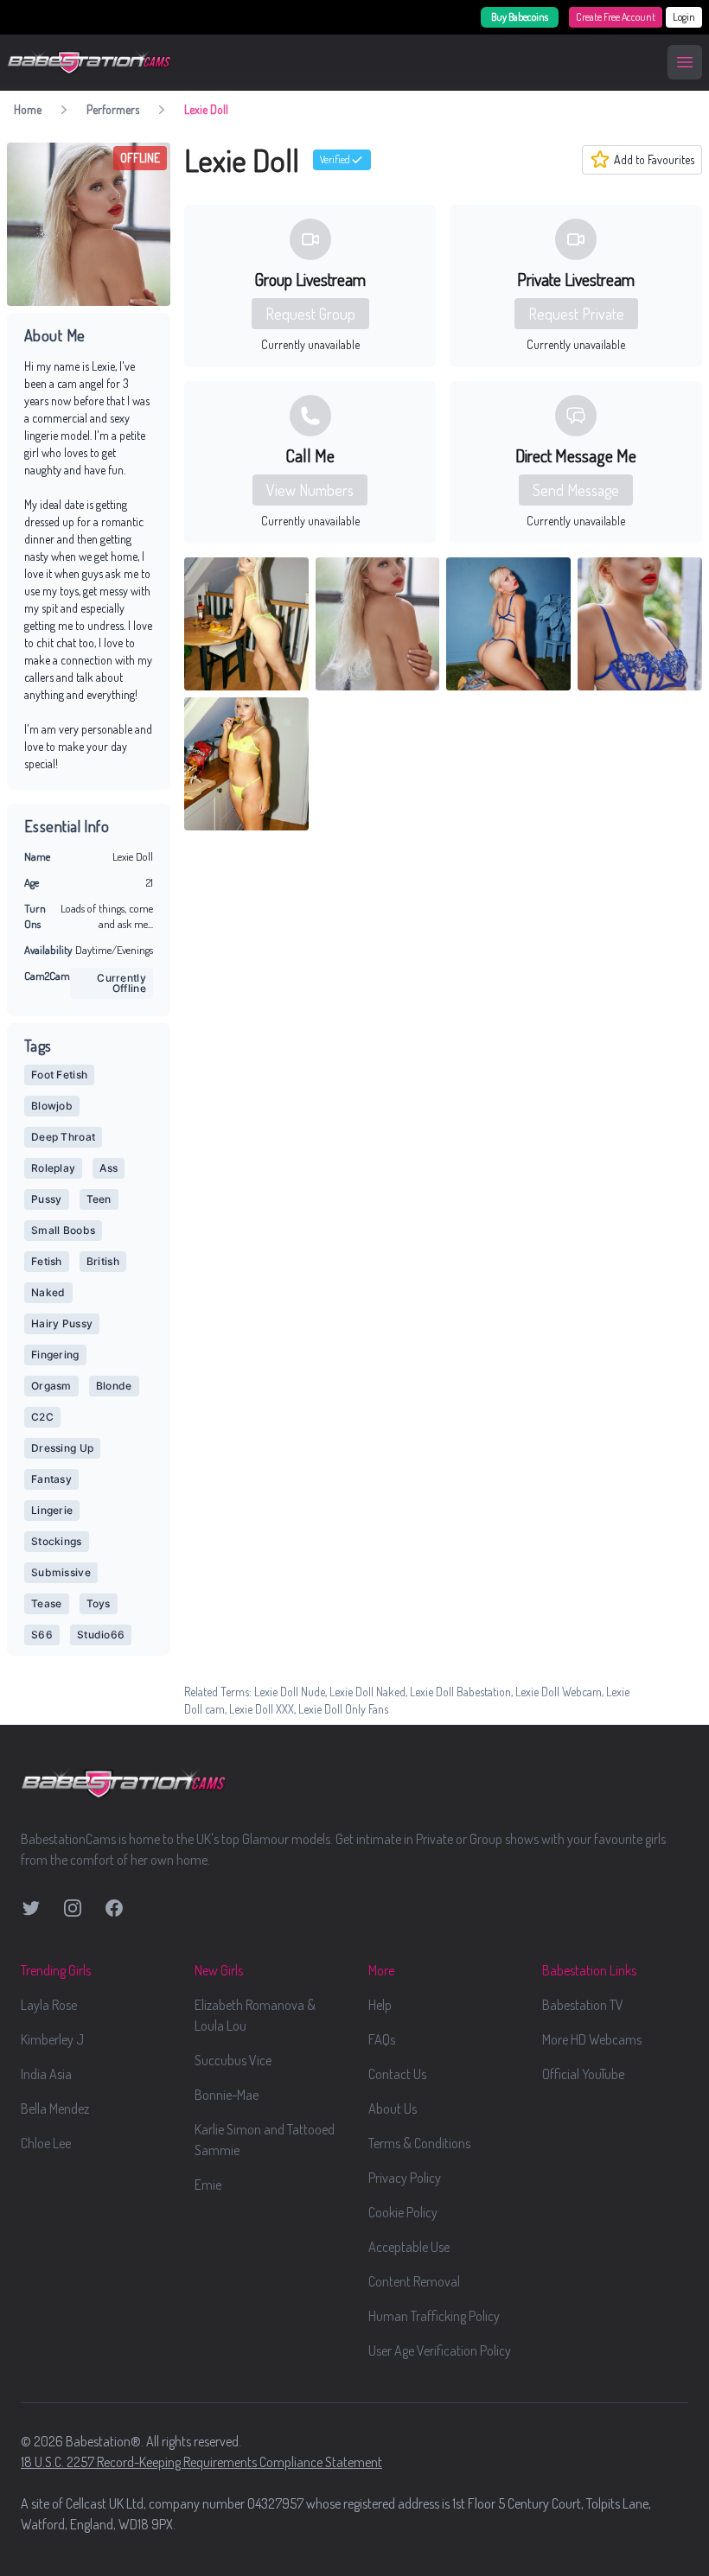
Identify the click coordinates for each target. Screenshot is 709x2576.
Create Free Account (616, 17)
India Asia (46, 2074)
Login (684, 17)
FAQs (382, 2039)
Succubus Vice (233, 2060)
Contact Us (397, 2074)
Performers (113, 109)
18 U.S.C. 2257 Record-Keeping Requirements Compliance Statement (201, 2462)
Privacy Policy (405, 2178)
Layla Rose (49, 2005)
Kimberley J (52, 2039)
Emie (208, 2185)
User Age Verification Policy (440, 2350)
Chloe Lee (46, 2143)
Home (28, 109)
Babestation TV (583, 2005)
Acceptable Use (409, 2247)
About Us (393, 2109)
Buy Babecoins (520, 17)
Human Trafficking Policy (434, 2316)
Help (380, 2005)
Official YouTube (583, 2074)
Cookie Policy (403, 2212)
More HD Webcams (592, 2039)
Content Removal (414, 2281)
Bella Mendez (55, 2109)
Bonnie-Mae (227, 2095)
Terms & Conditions (419, 2143)
